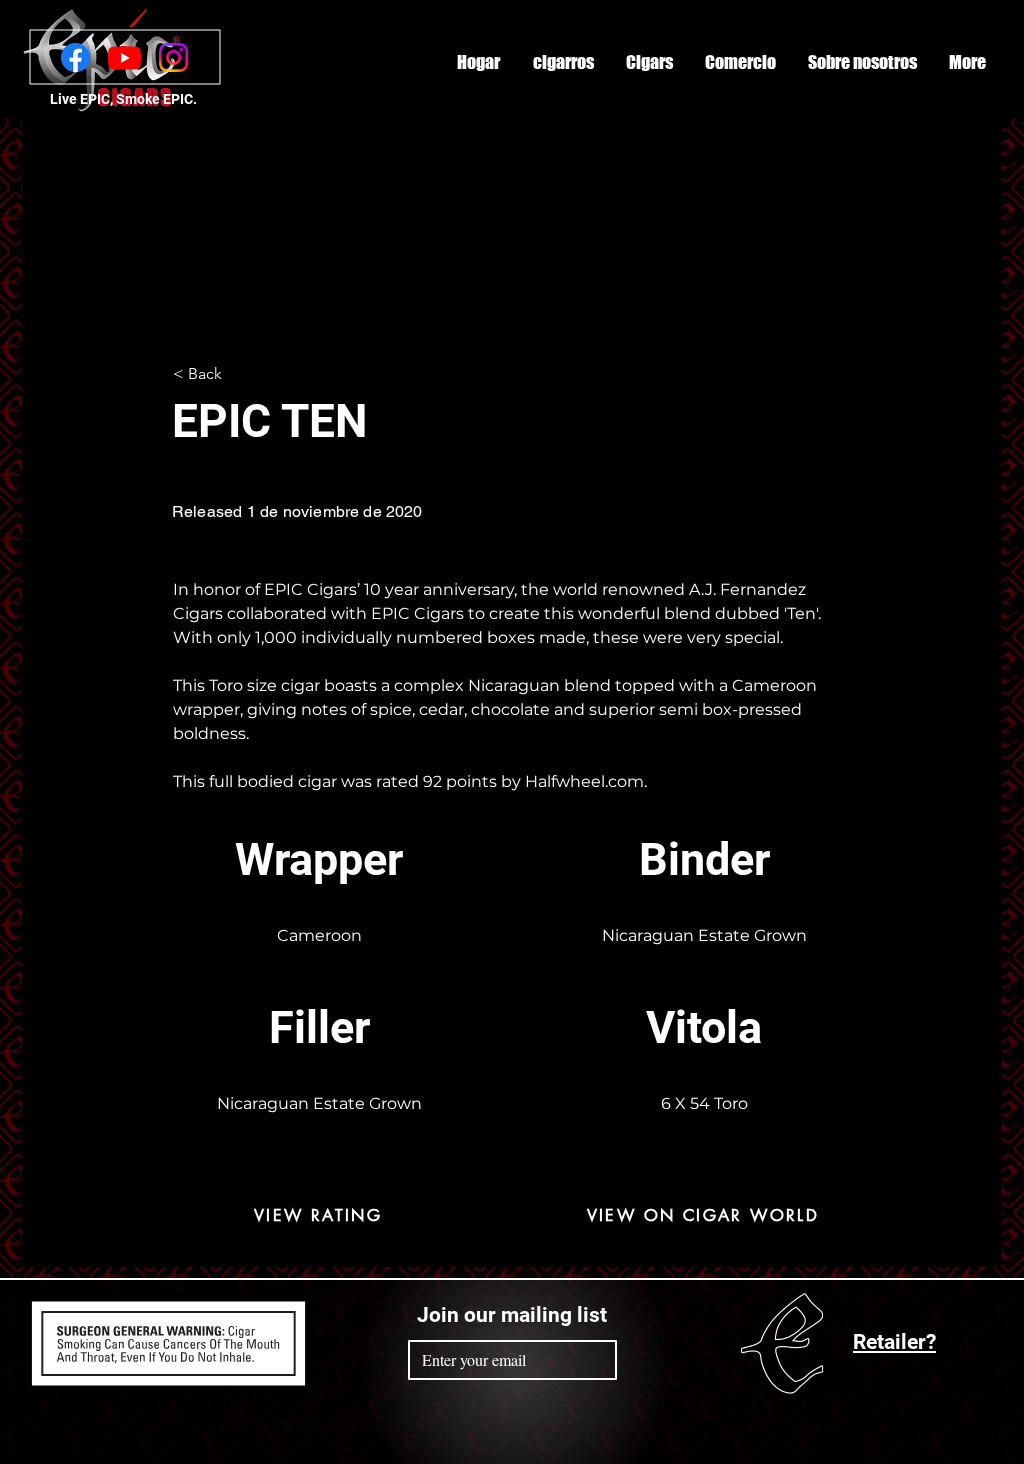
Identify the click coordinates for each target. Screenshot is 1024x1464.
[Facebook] (75, 57)
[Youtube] (124, 57)
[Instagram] (173, 57)
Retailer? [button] (894, 1342)
